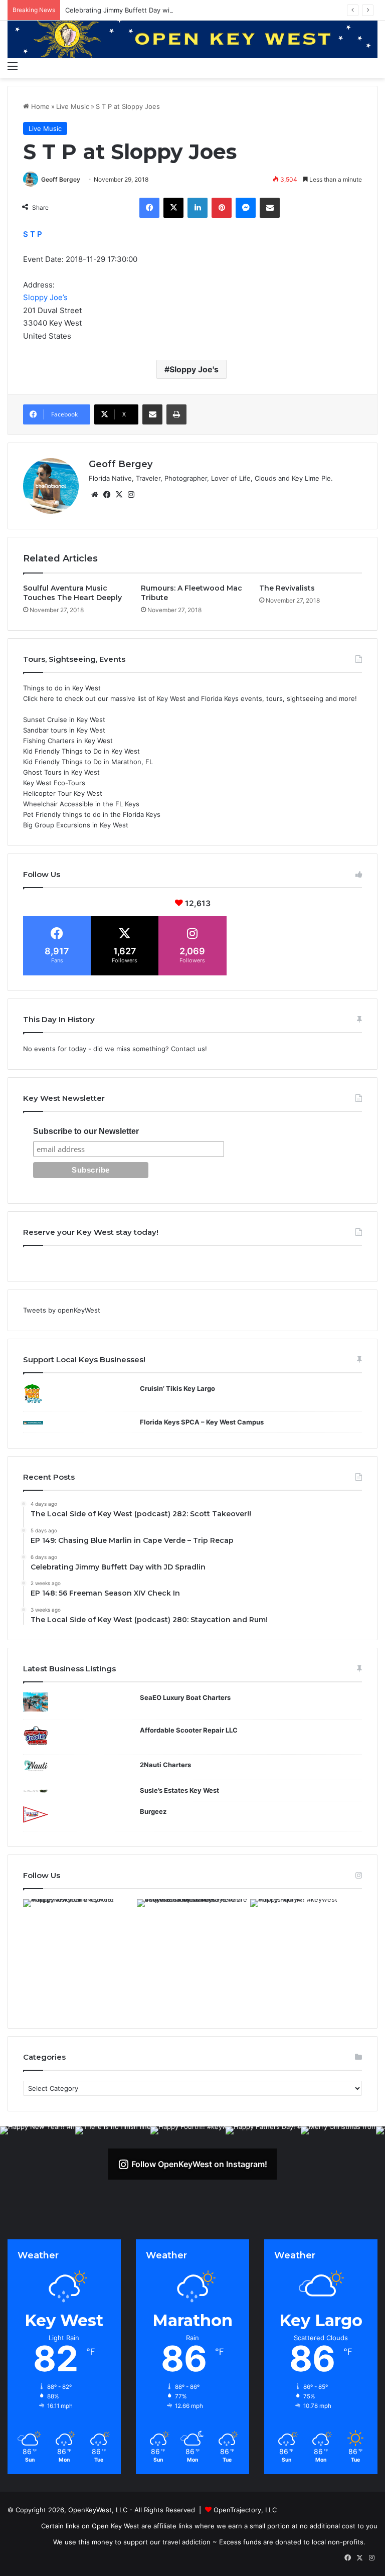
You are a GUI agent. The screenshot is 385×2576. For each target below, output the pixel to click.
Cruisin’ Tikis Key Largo (177, 1388)
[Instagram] (131, 495)
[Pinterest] (222, 208)
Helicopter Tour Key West (63, 793)
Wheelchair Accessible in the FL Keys (81, 804)
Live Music (73, 106)
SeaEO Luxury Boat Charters (185, 1697)
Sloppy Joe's (194, 369)
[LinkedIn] (198, 208)
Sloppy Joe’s (45, 297)
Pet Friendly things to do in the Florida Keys (92, 814)
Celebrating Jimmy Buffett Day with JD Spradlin (139, 10)
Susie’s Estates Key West (179, 1790)
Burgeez (153, 1811)
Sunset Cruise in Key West (64, 720)
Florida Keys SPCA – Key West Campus (202, 1422)
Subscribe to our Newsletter (86, 1131)
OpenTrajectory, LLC (245, 2510)
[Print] (176, 414)
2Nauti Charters (165, 1765)
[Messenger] (246, 208)
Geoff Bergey (61, 179)
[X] (173, 208)
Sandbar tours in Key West (64, 730)
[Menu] (13, 66)
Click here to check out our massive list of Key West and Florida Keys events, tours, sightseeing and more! (190, 698)
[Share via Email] (270, 208)
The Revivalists (287, 588)
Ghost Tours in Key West (61, 772)
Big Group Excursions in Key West (76, 825)
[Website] (95, 495)
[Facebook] (149, 208)
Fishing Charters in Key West (68, 741)
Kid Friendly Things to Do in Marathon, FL (88, 762)
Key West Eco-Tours (54, 783)
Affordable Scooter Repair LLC (189, 1730)
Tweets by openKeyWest (62, 1310)
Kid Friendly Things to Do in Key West (81, 751)
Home (39, 106)
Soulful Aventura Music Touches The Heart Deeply (72, 593)
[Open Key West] (192, 38)
